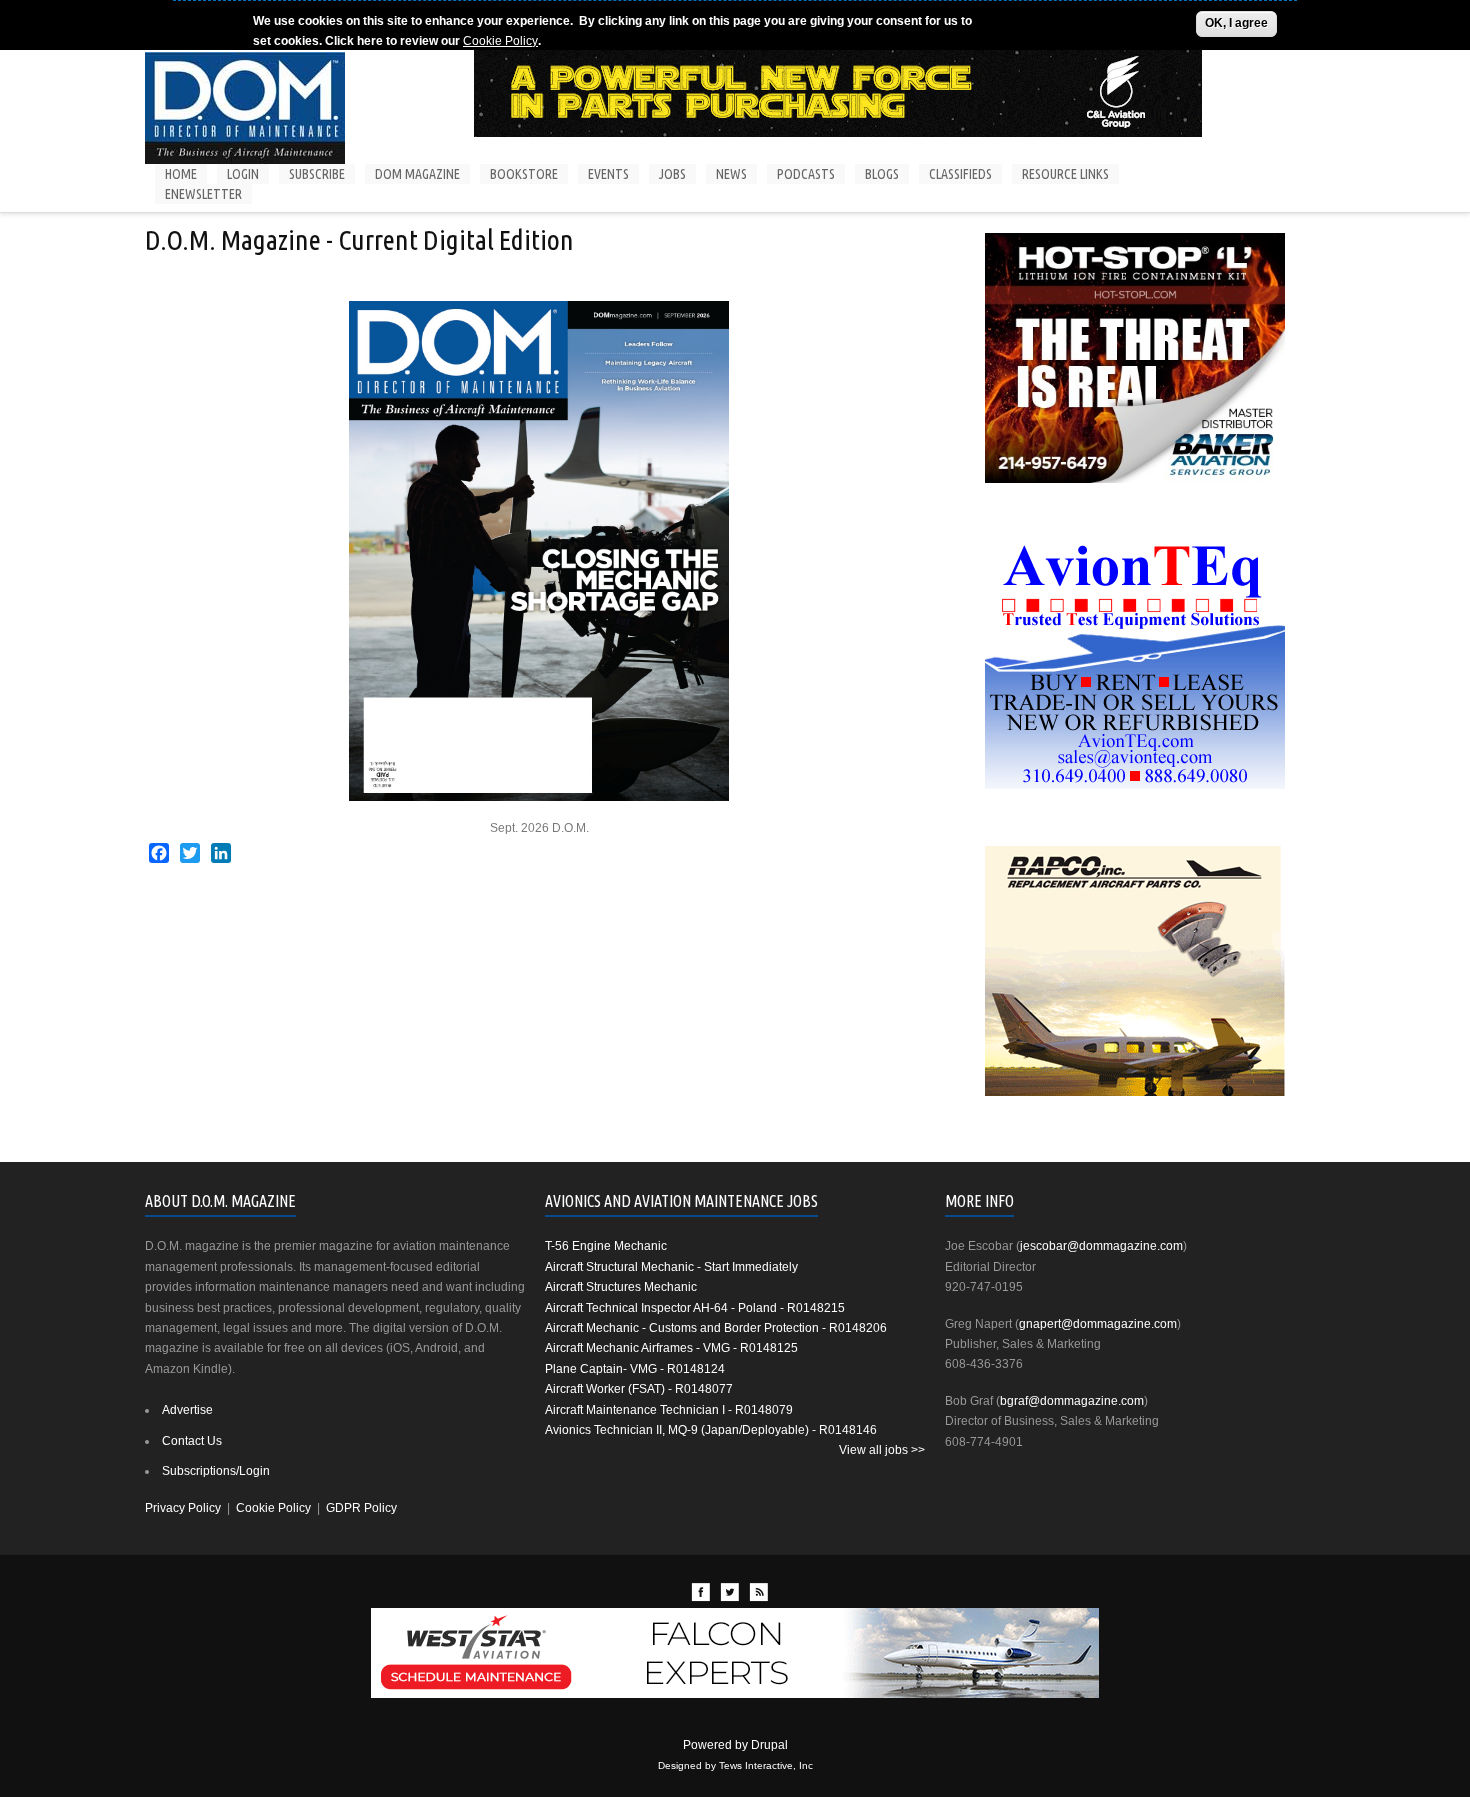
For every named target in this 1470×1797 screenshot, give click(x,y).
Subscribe (317, 174)
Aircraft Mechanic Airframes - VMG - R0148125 (671, 1348)
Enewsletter (203, 194)
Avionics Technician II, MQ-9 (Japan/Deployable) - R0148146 (711, 1430)
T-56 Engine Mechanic (606, 1246)
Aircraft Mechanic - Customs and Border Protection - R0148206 (716, 1328)
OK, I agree (1236, 23)
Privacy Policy (183, 1508)
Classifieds (960, 174)
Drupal (769, 1745)
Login (243, 174)
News (731, 174)
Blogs (882, 174)
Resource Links (1065, 174)
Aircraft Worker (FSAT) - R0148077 (639, 1389)
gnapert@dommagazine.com (1098, 1324)
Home (181, 174)
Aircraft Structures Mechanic (621, 1287)
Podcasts (806, 174)
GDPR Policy (361, 1508)
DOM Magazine (417, 174)
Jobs (672, 174)
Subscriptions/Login (216, 1471)
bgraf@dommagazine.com (1072, 1401)
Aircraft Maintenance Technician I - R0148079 (669, 1410)
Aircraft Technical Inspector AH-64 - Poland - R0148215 (695, 1308)
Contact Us (192, 1441)
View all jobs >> (882, 1450)
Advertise (187, 1410)
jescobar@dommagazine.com (1101, 1246)
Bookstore (524, 174)
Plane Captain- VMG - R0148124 (635, 1369)
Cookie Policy (500, 41)
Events (608, 174)
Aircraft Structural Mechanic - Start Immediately (671, 1267)
